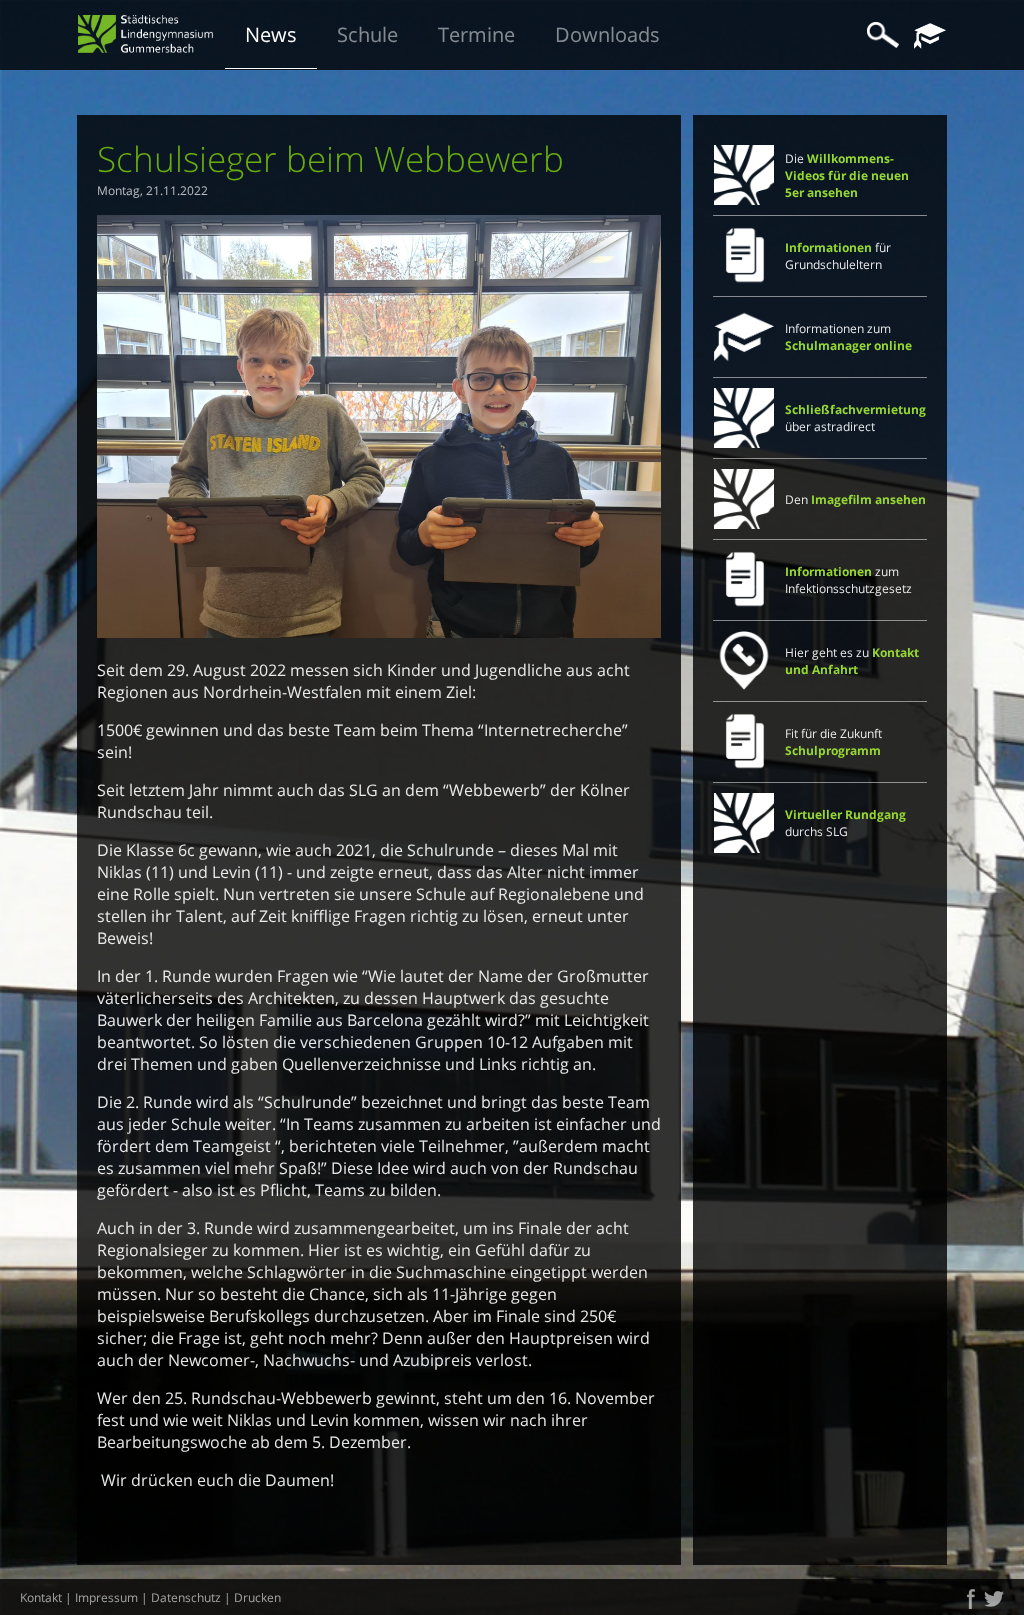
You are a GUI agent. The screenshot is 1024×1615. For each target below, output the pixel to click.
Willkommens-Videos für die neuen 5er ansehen (847, 175)
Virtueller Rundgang (845, 814)
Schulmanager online (848, 345)
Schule (367, 34)
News (271, 34)
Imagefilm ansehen (868, 499)
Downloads (607, 34)
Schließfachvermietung (855, 409)
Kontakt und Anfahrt (852, 661)
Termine (476, 34)
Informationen (828, 247)
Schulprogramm (833, 750)
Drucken (257, 1597)
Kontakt (41, 1597)
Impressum (106, 1597)
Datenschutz (186, 1597)
